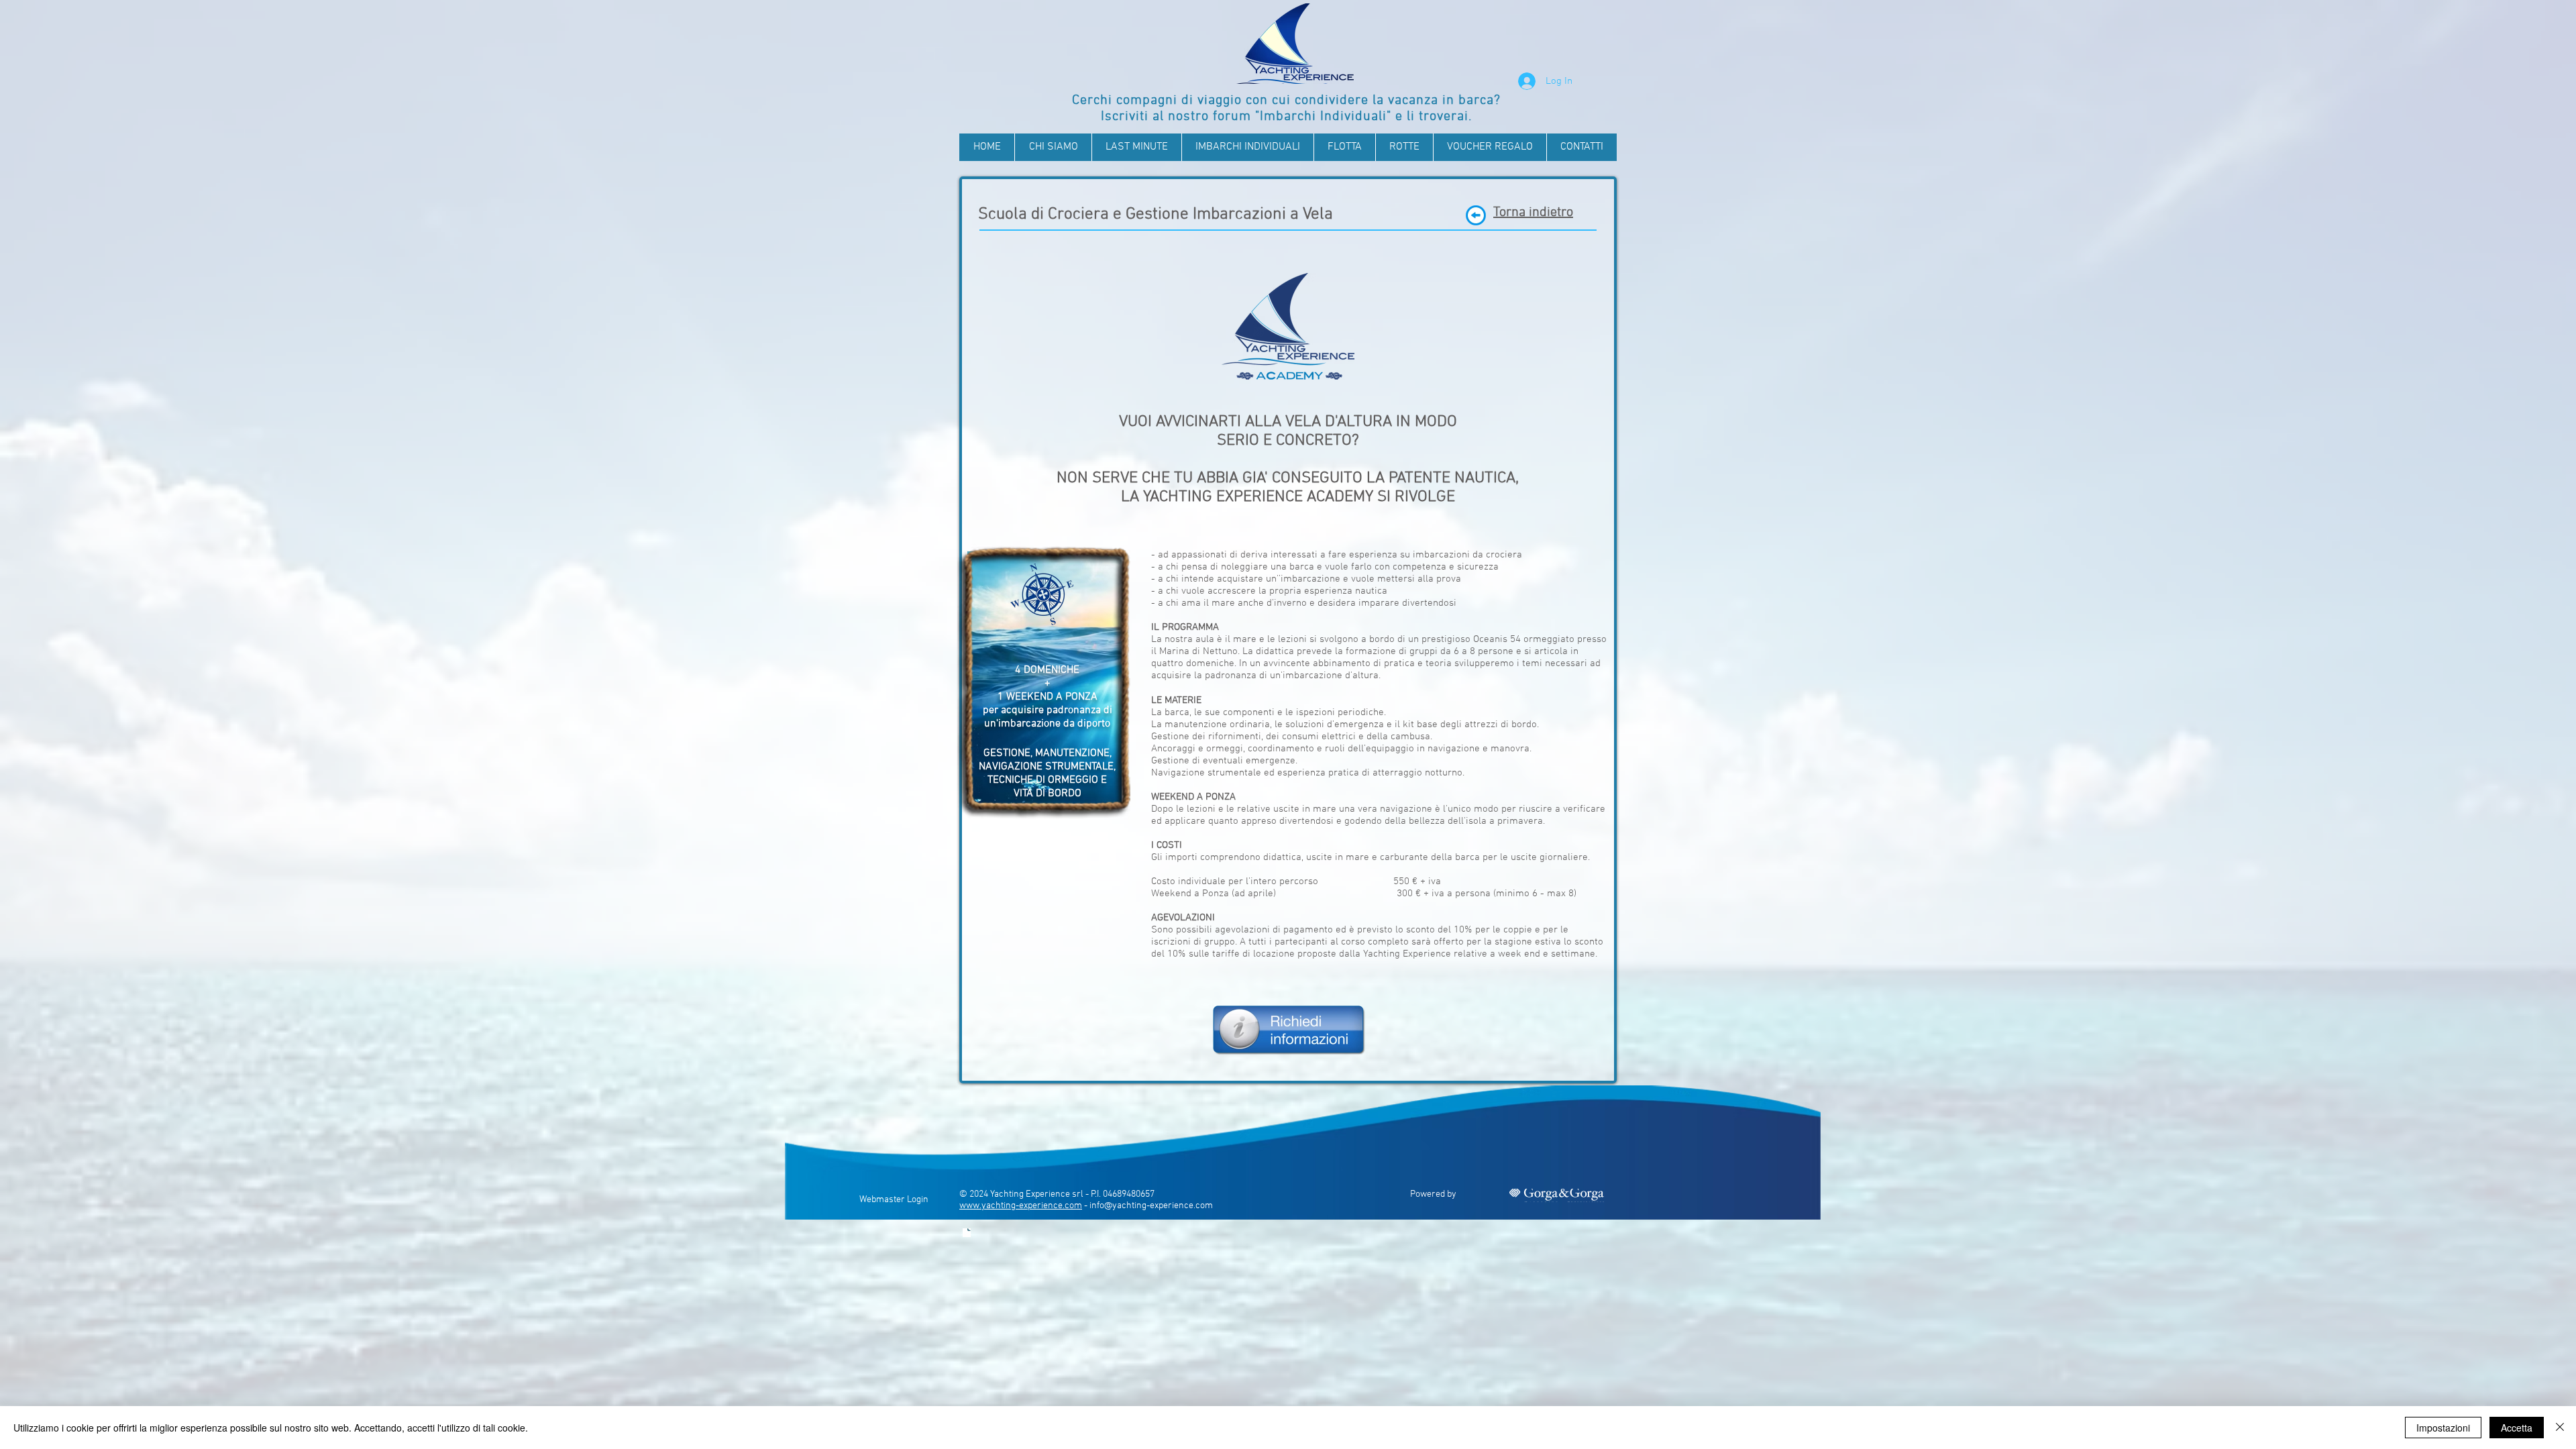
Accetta (2517, 1428)
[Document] (967, 1233)
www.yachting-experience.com (1021, 1206)
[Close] (2560, 1428)
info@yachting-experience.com (1151, 1206)
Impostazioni (2443, 1428)
